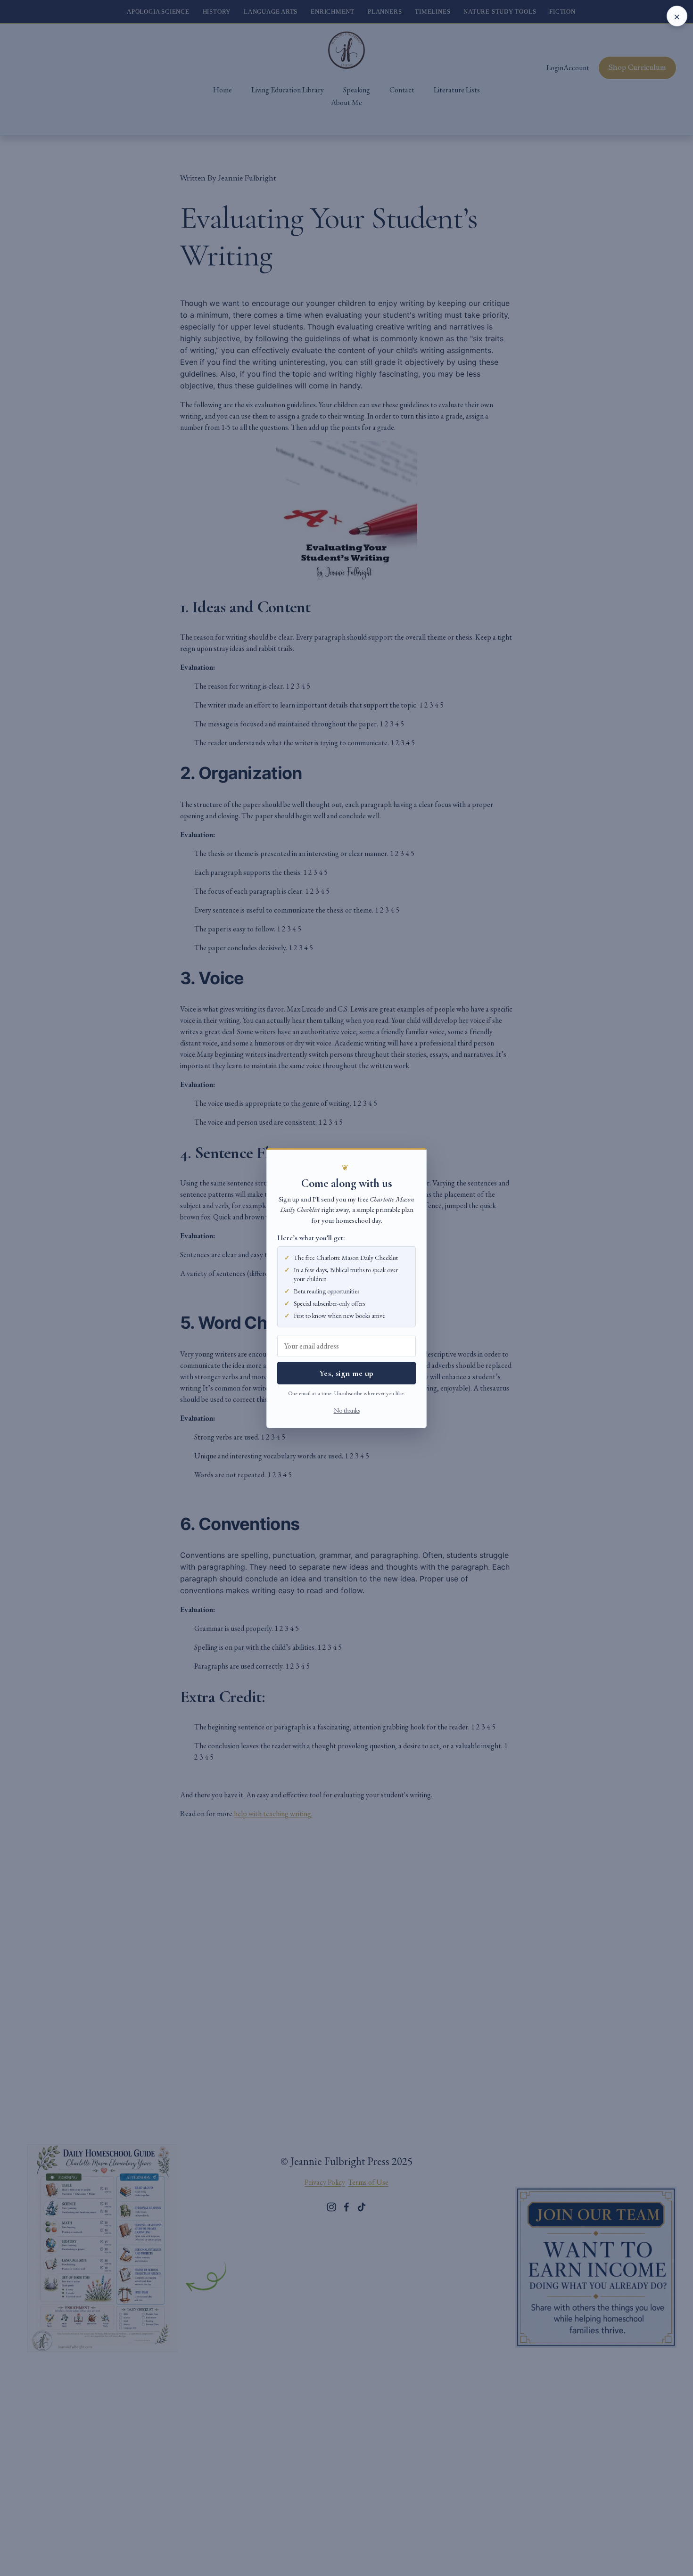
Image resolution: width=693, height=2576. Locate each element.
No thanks (347, 1410)
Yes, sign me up (346, 1373)
